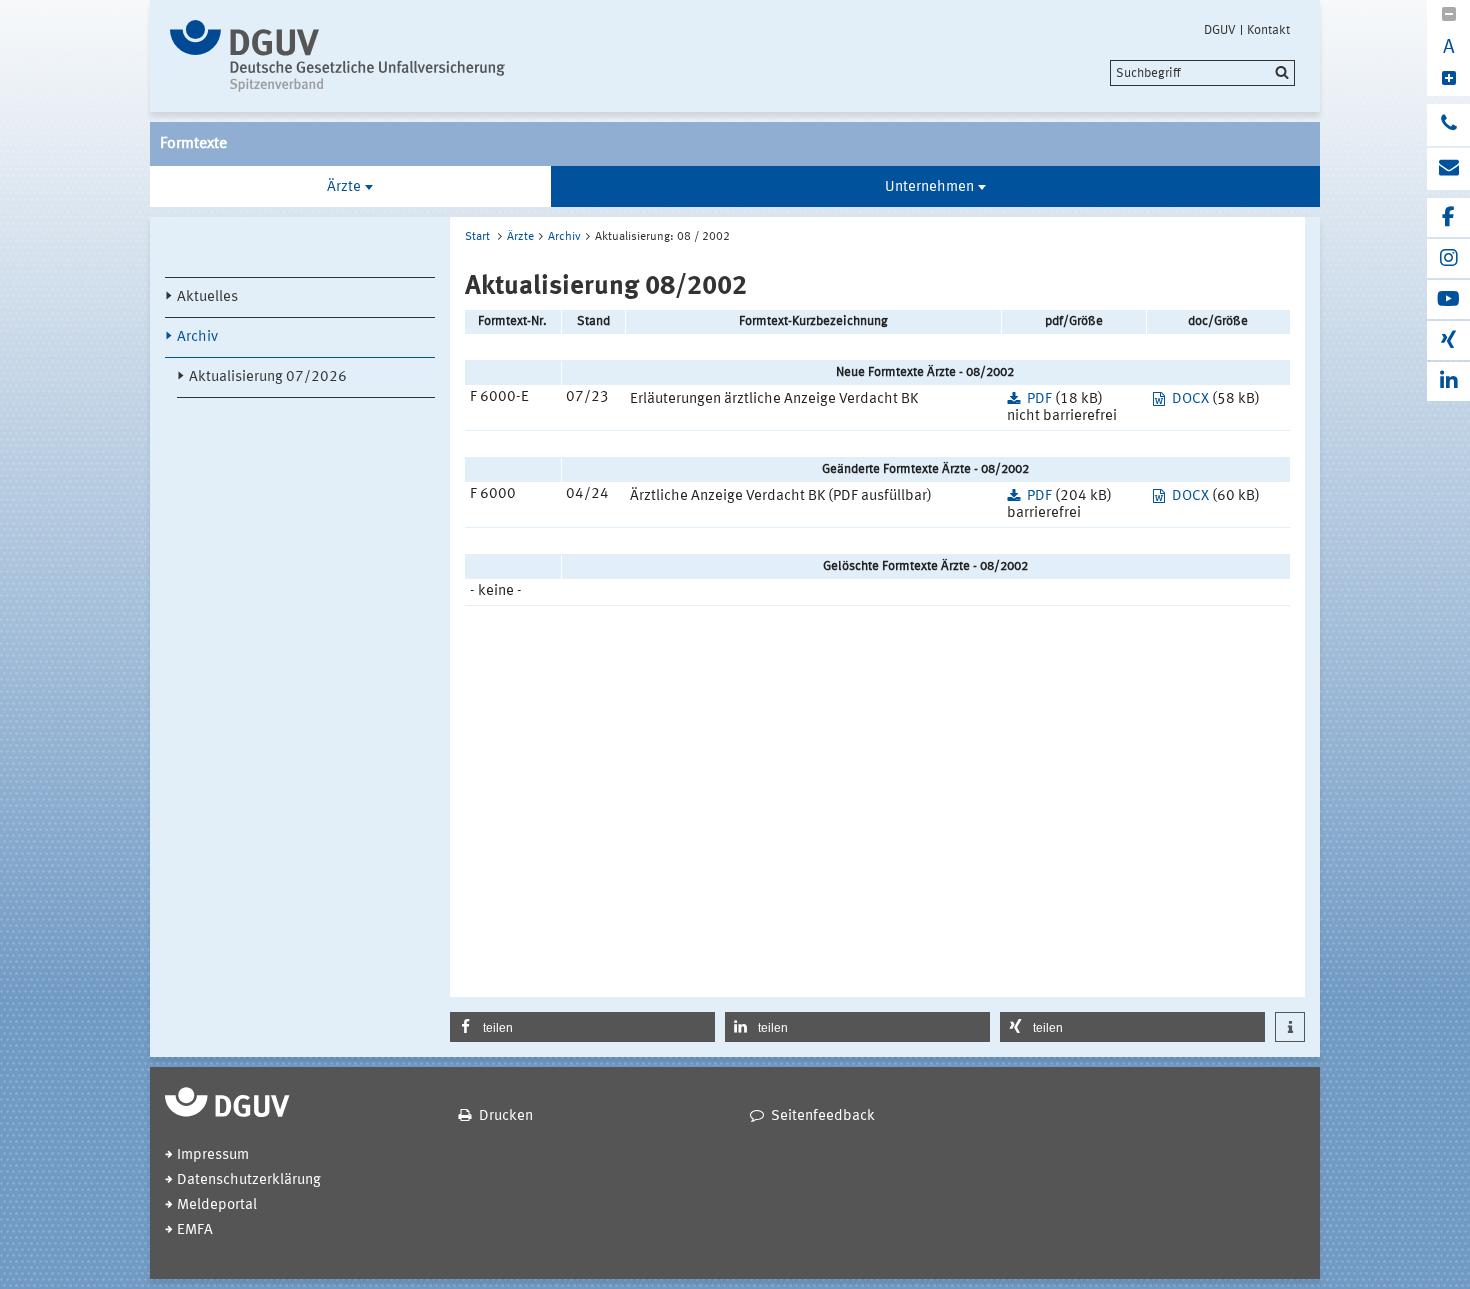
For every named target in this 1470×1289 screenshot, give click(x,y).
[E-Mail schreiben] (1448, 169)
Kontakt (1268, 30)
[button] (582, 1027)
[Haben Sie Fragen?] (1448, 125)
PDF (1039, 399)
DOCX (1190, 399)
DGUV (1220, 30)
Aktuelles (207, 297)
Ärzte (344, 187)
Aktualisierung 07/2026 (268, 377)
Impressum (213, 1155)
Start (477, 237)
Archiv (197, 337)
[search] (1202, 73)
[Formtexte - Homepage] (337, 56)
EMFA (195, 1230)
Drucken (506, 1116)
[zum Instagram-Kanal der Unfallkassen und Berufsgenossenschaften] (1448, 258)
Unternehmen (929, 187)
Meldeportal (217, 1205)
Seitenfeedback (823, 1116)
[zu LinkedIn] (1448, 381)
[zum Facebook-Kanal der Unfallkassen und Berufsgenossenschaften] (1448, 217)
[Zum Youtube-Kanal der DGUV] (1448, 299)
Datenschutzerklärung (249, 1180)
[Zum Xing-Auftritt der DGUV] (1448, 340)
